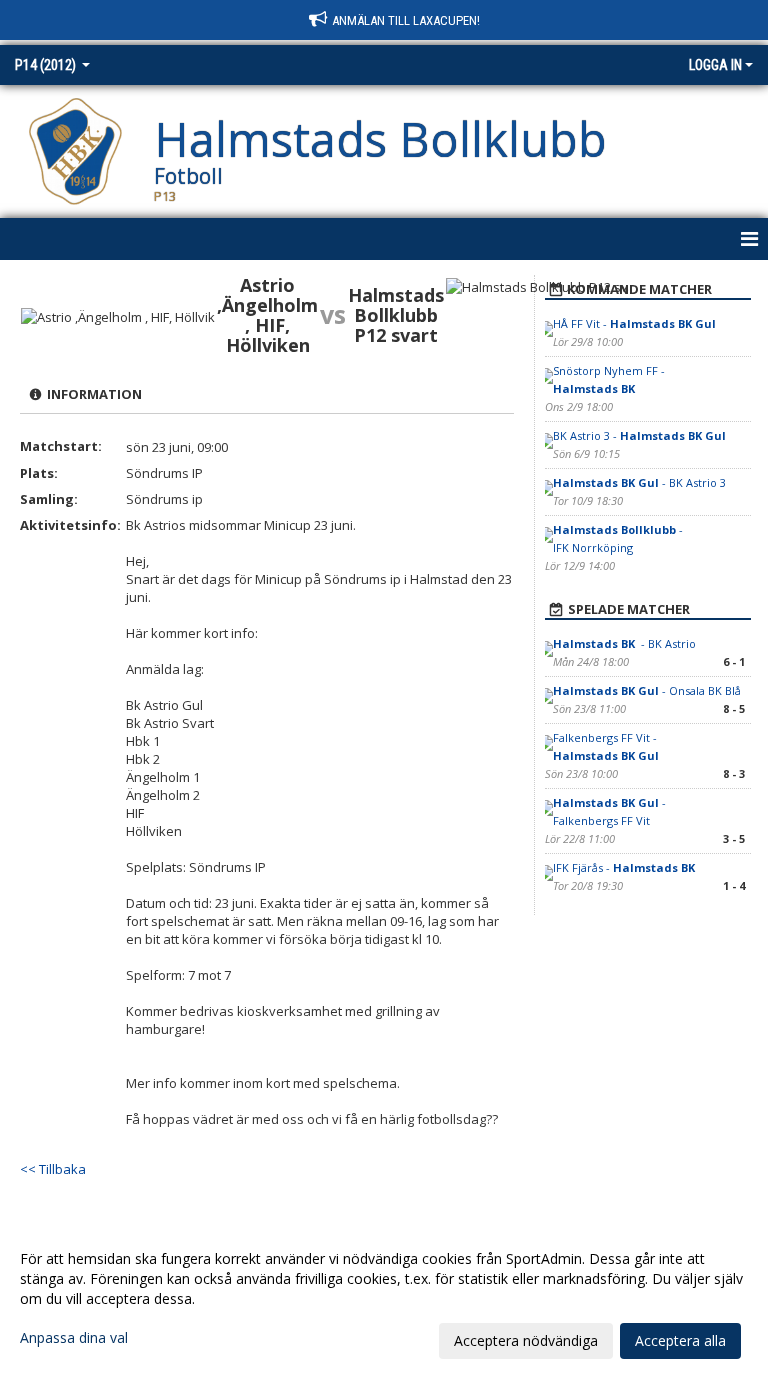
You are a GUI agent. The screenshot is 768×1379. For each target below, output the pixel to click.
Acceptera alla (680, 1340)
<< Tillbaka (53, 1169)
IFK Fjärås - (625, 867)
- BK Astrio (624, 643)
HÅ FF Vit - (634, 323)
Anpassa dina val (74, 1338)
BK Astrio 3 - (639, 435)
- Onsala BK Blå (647, 690)
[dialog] (384, 1299)
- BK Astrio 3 (639, 482)
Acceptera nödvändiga (526, 1340)
